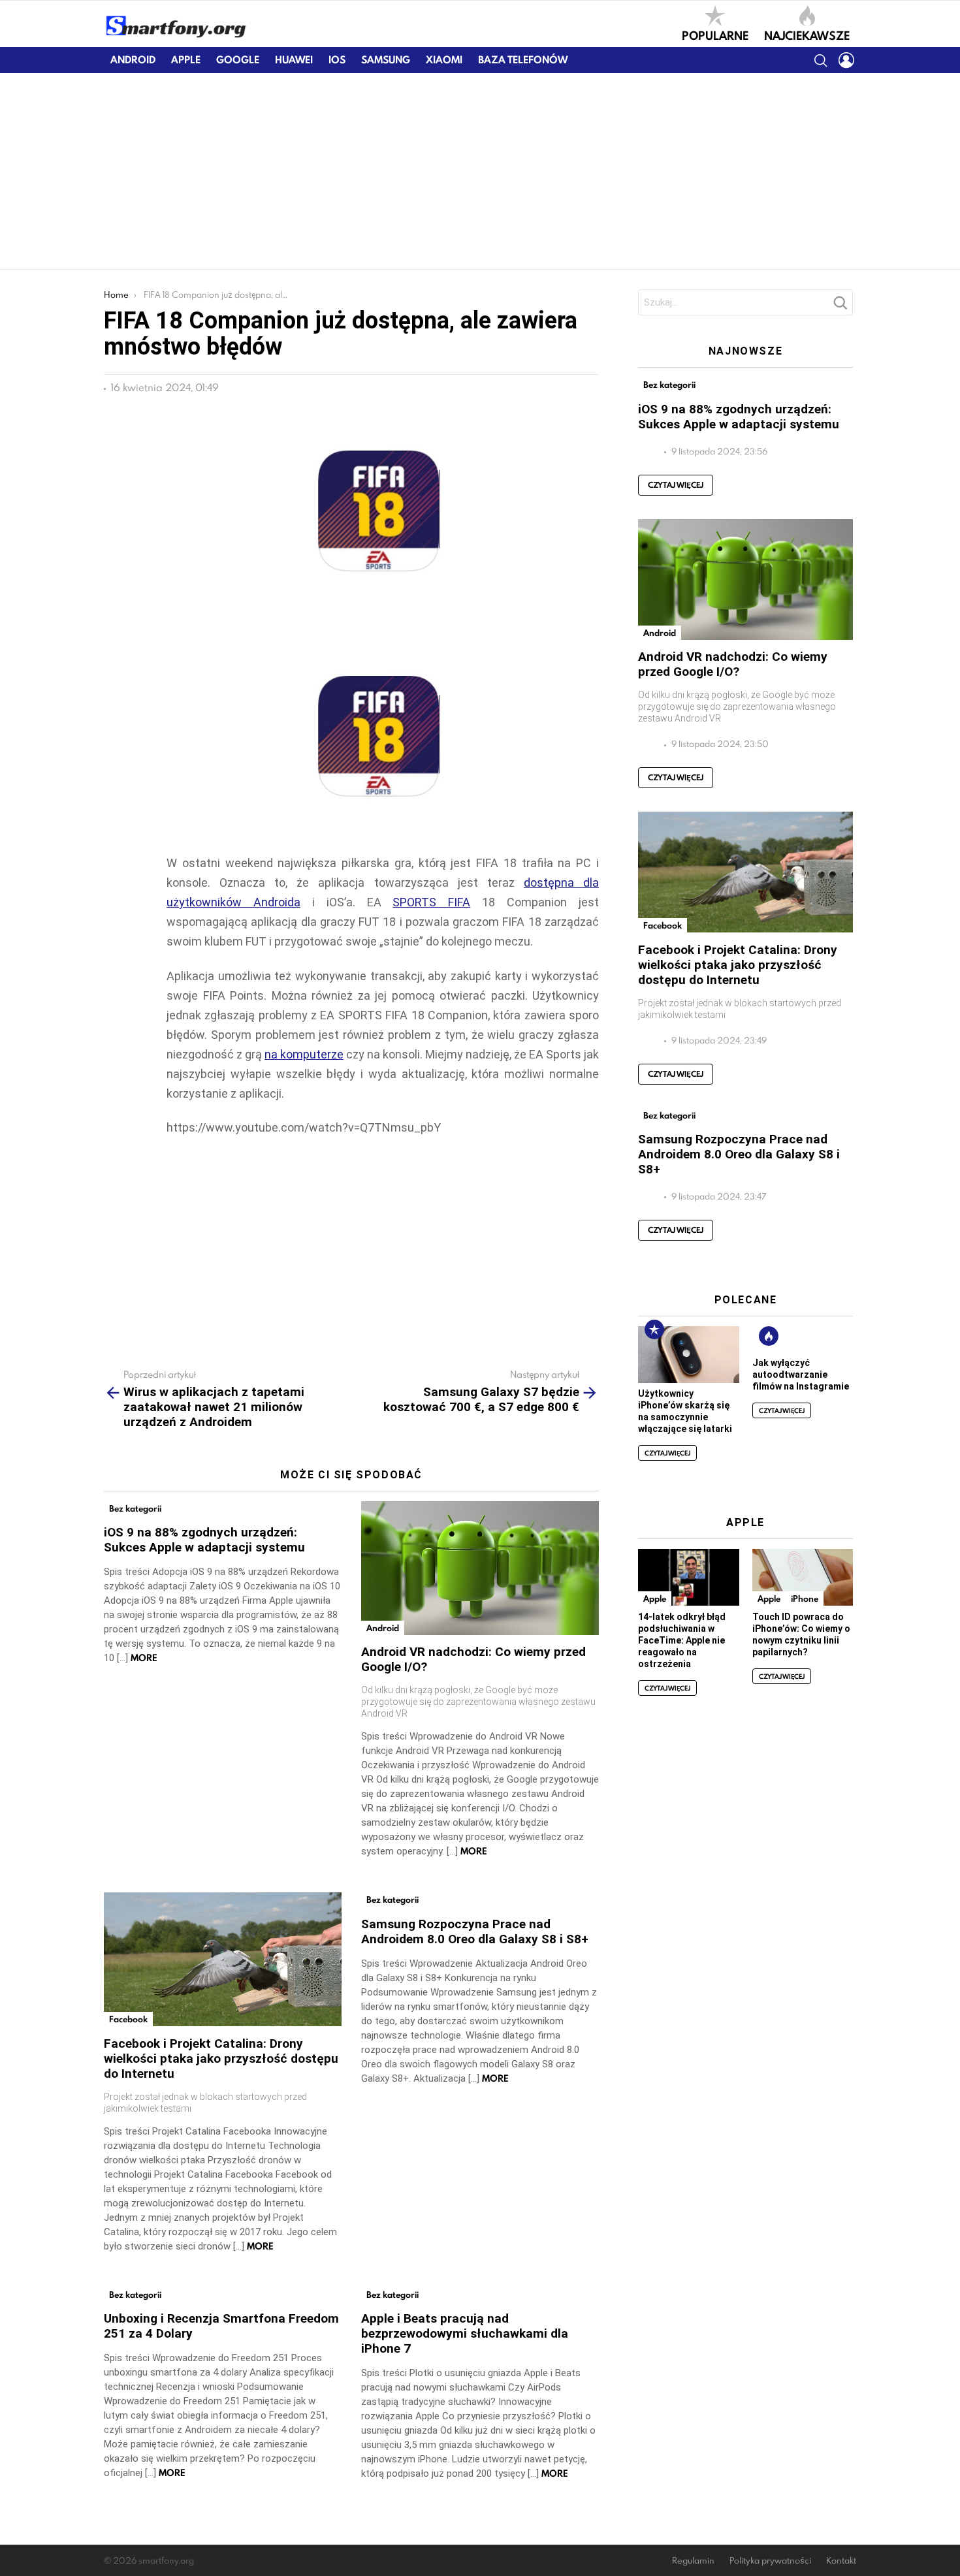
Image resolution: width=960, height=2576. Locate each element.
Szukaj (840, 306)
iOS (337, 60)
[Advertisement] (480, 171)
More (144, 1658)
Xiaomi (444, 60)
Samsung (386, 60)
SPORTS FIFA (431, 902)
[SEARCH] (820, 60)
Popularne (715, 35)
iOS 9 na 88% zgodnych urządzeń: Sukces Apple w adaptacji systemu (204, 1540)
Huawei (294, 60)
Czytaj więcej (676, 485)
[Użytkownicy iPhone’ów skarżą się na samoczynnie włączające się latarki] (688, 1355)
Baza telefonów (523, 60)
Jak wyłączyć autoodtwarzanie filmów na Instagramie (801, 1375)
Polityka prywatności (770, 2561)
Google (238, 60)
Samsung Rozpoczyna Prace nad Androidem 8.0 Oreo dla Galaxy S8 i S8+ (475, 1932)
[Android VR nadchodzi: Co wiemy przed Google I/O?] (480, 1568)
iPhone (805, 1598)
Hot (769, 1336)
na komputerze (304, 1054)
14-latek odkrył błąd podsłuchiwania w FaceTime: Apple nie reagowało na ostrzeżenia (682, 1640)
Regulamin (693, 2561)
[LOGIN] (846, 60)
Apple (186, 60)
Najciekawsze (807, 35)
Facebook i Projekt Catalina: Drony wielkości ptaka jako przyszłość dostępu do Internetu (221, 2059)
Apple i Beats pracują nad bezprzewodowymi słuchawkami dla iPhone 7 (465, 2333)
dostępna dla (561, 883)
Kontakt (841, 2561)
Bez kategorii (135, 1508)
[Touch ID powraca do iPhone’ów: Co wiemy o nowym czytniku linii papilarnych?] (803, 1577)
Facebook (128, 2019)
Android (133, 60)
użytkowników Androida (233, 902)
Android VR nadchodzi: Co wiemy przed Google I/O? (733, 664)
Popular (654, 1329)
